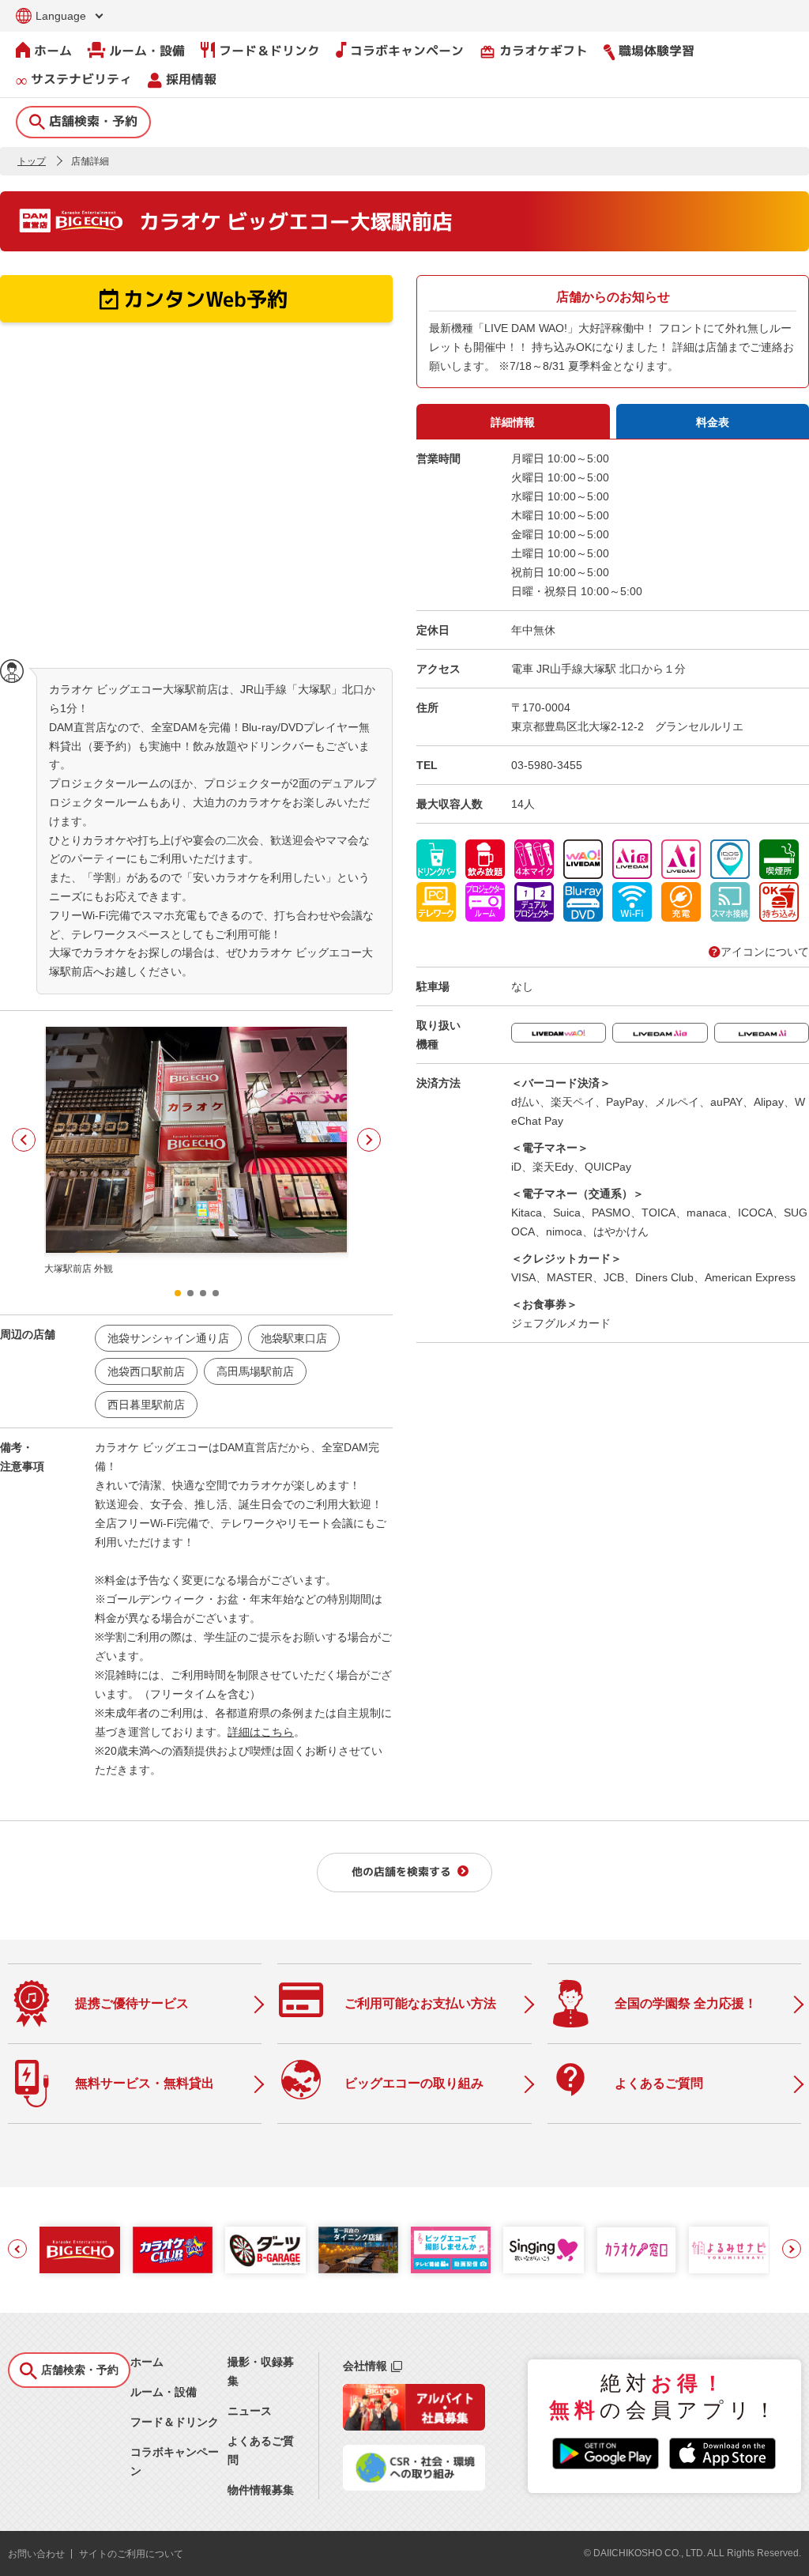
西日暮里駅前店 (146, 1405)
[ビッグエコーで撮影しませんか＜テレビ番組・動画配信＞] (451, 2250)
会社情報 (365, 2366)
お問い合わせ (36, 2554)
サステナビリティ (81, 79)
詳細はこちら (261, 1732)
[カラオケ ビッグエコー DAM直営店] (79, 2250)
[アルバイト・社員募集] (414, 2427)
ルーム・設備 (147, 51)
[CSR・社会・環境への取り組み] (414, 2487)
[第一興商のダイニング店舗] (358, 2250)
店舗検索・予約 (93, 121)
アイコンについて (765, 952)
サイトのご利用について (131, 2554)
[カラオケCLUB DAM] (173, 2250)
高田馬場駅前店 (255, 1371)
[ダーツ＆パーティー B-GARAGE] (265, 2250)
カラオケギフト (534, 51)
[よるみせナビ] (729, 2250)
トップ (32, 161)
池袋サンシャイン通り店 (168, 1338)
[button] (24, 1140)
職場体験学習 (657, 51)
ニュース (250, 2411)
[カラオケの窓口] (636, 2250)
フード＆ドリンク (269, 51)
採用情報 (191, 79)
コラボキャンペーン (407, 51)
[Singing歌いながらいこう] (543, 2250)
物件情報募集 (261, 2490)
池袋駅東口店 (294, 1338)
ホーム (53, 51)
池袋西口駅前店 (146, 1371)
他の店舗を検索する (401, 1871)
